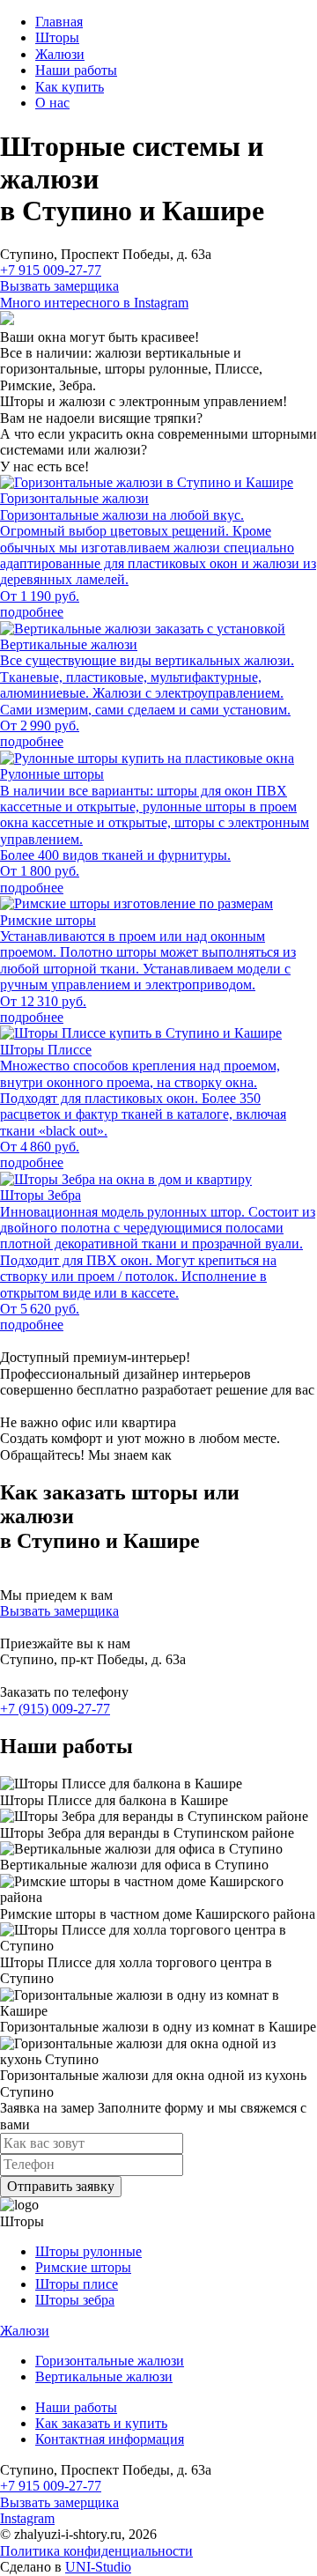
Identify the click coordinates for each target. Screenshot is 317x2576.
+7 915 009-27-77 (51, 270)
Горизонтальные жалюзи (110, 2361)
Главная (59, 22)
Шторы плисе (77, 2284)
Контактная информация (110, 2439)
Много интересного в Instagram (94, 303)
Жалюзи (60, 54)
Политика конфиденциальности (96, 2551)
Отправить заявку (61, 2186)
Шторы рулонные (88, 2251)
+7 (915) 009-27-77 (55, 1709)
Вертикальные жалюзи (104, 2376)
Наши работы (76, 70)
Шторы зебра (75, 2300)
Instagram (27, 2518)
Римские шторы (83, 2267)
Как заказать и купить (101, 2423)
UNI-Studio (98, 2567)
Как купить (70, 87)
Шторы (57, 37)
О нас (52, 103)
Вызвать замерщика (59, 286)
